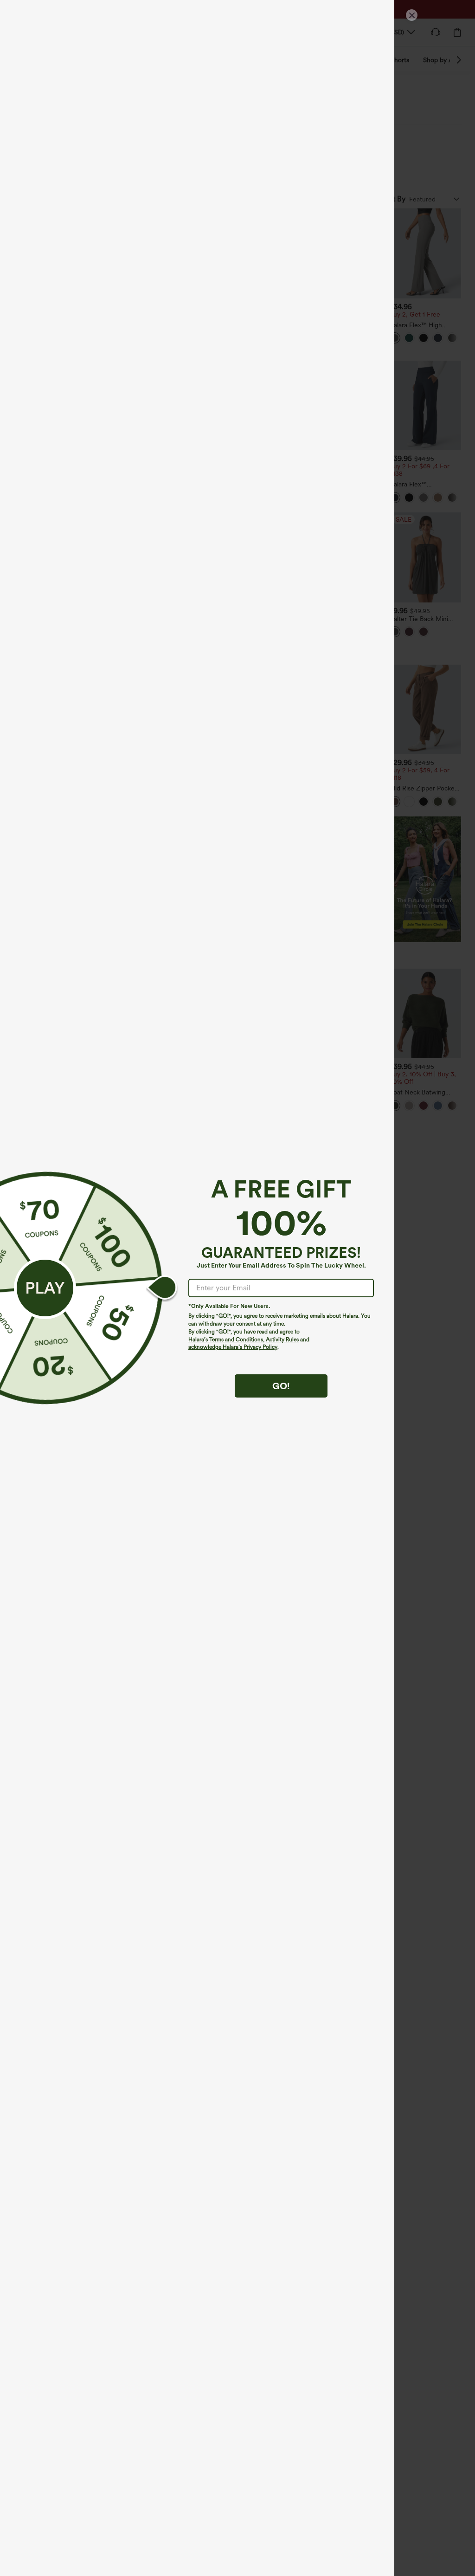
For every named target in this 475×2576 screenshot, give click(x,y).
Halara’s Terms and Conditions (226, 1340)
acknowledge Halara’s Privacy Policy (233, 1347)
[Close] (412, 15)
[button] (45, 1288)
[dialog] (237, 1288)
